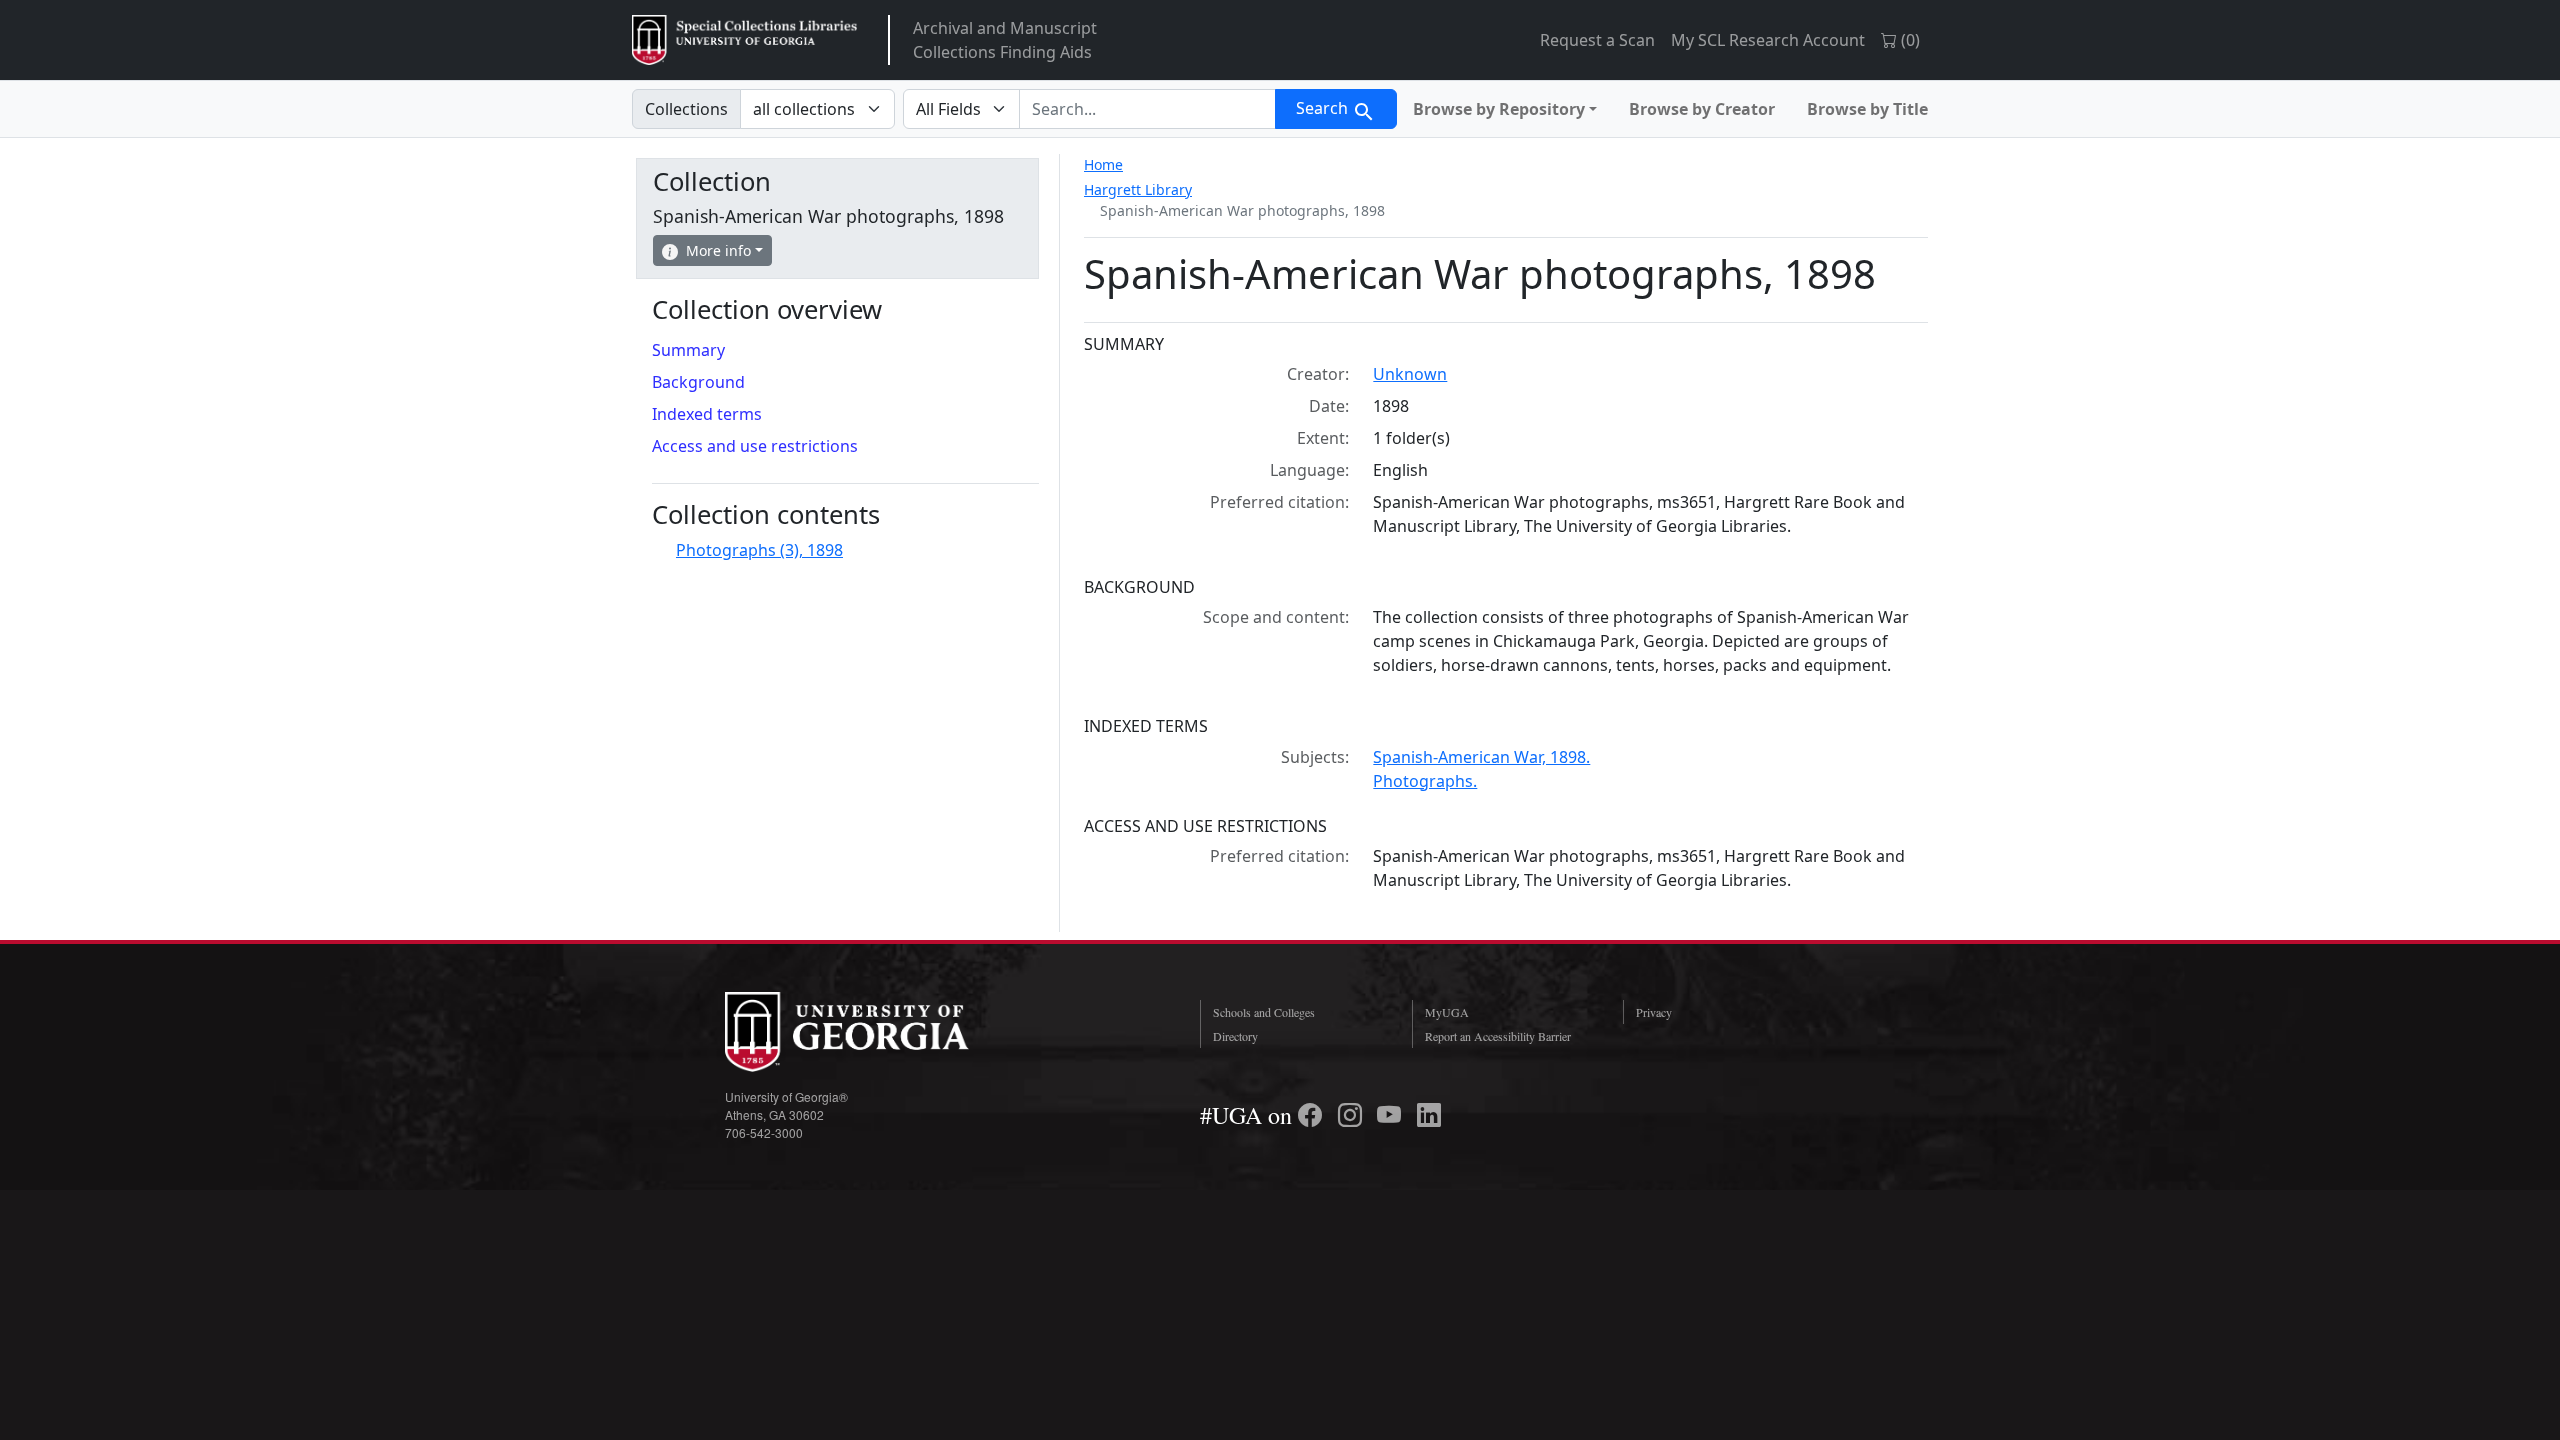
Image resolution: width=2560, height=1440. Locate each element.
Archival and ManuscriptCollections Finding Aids (1005, 40)
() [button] (1908, 40)
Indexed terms (707, 414)
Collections (686, 109)
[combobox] (1147, 109)
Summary (688, 350)
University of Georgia (875, 1032)
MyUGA (1447, 1012)
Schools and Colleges (1264, 1012)
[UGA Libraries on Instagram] (1353, 1115)
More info (718, 250)
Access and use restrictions (755, 446)
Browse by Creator (1702, 109)
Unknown (1410, 374)
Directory (1235, 1036)
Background (698, 382)
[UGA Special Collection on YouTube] (1392, 1115)
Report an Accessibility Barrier (1498, 1036)
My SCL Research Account (1768, 40)
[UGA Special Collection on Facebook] (1313, 1115)
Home (1103, 164)
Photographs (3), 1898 (759, 550)
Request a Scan (1597, 40)
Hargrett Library (1138, 189)
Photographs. (1425, 781)
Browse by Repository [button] (1499, 109)
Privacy (1654, 1012)
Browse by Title (1867, 109)
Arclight (744, 40)
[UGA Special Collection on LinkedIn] (1429, 1115)
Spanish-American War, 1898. (1481, 757)
